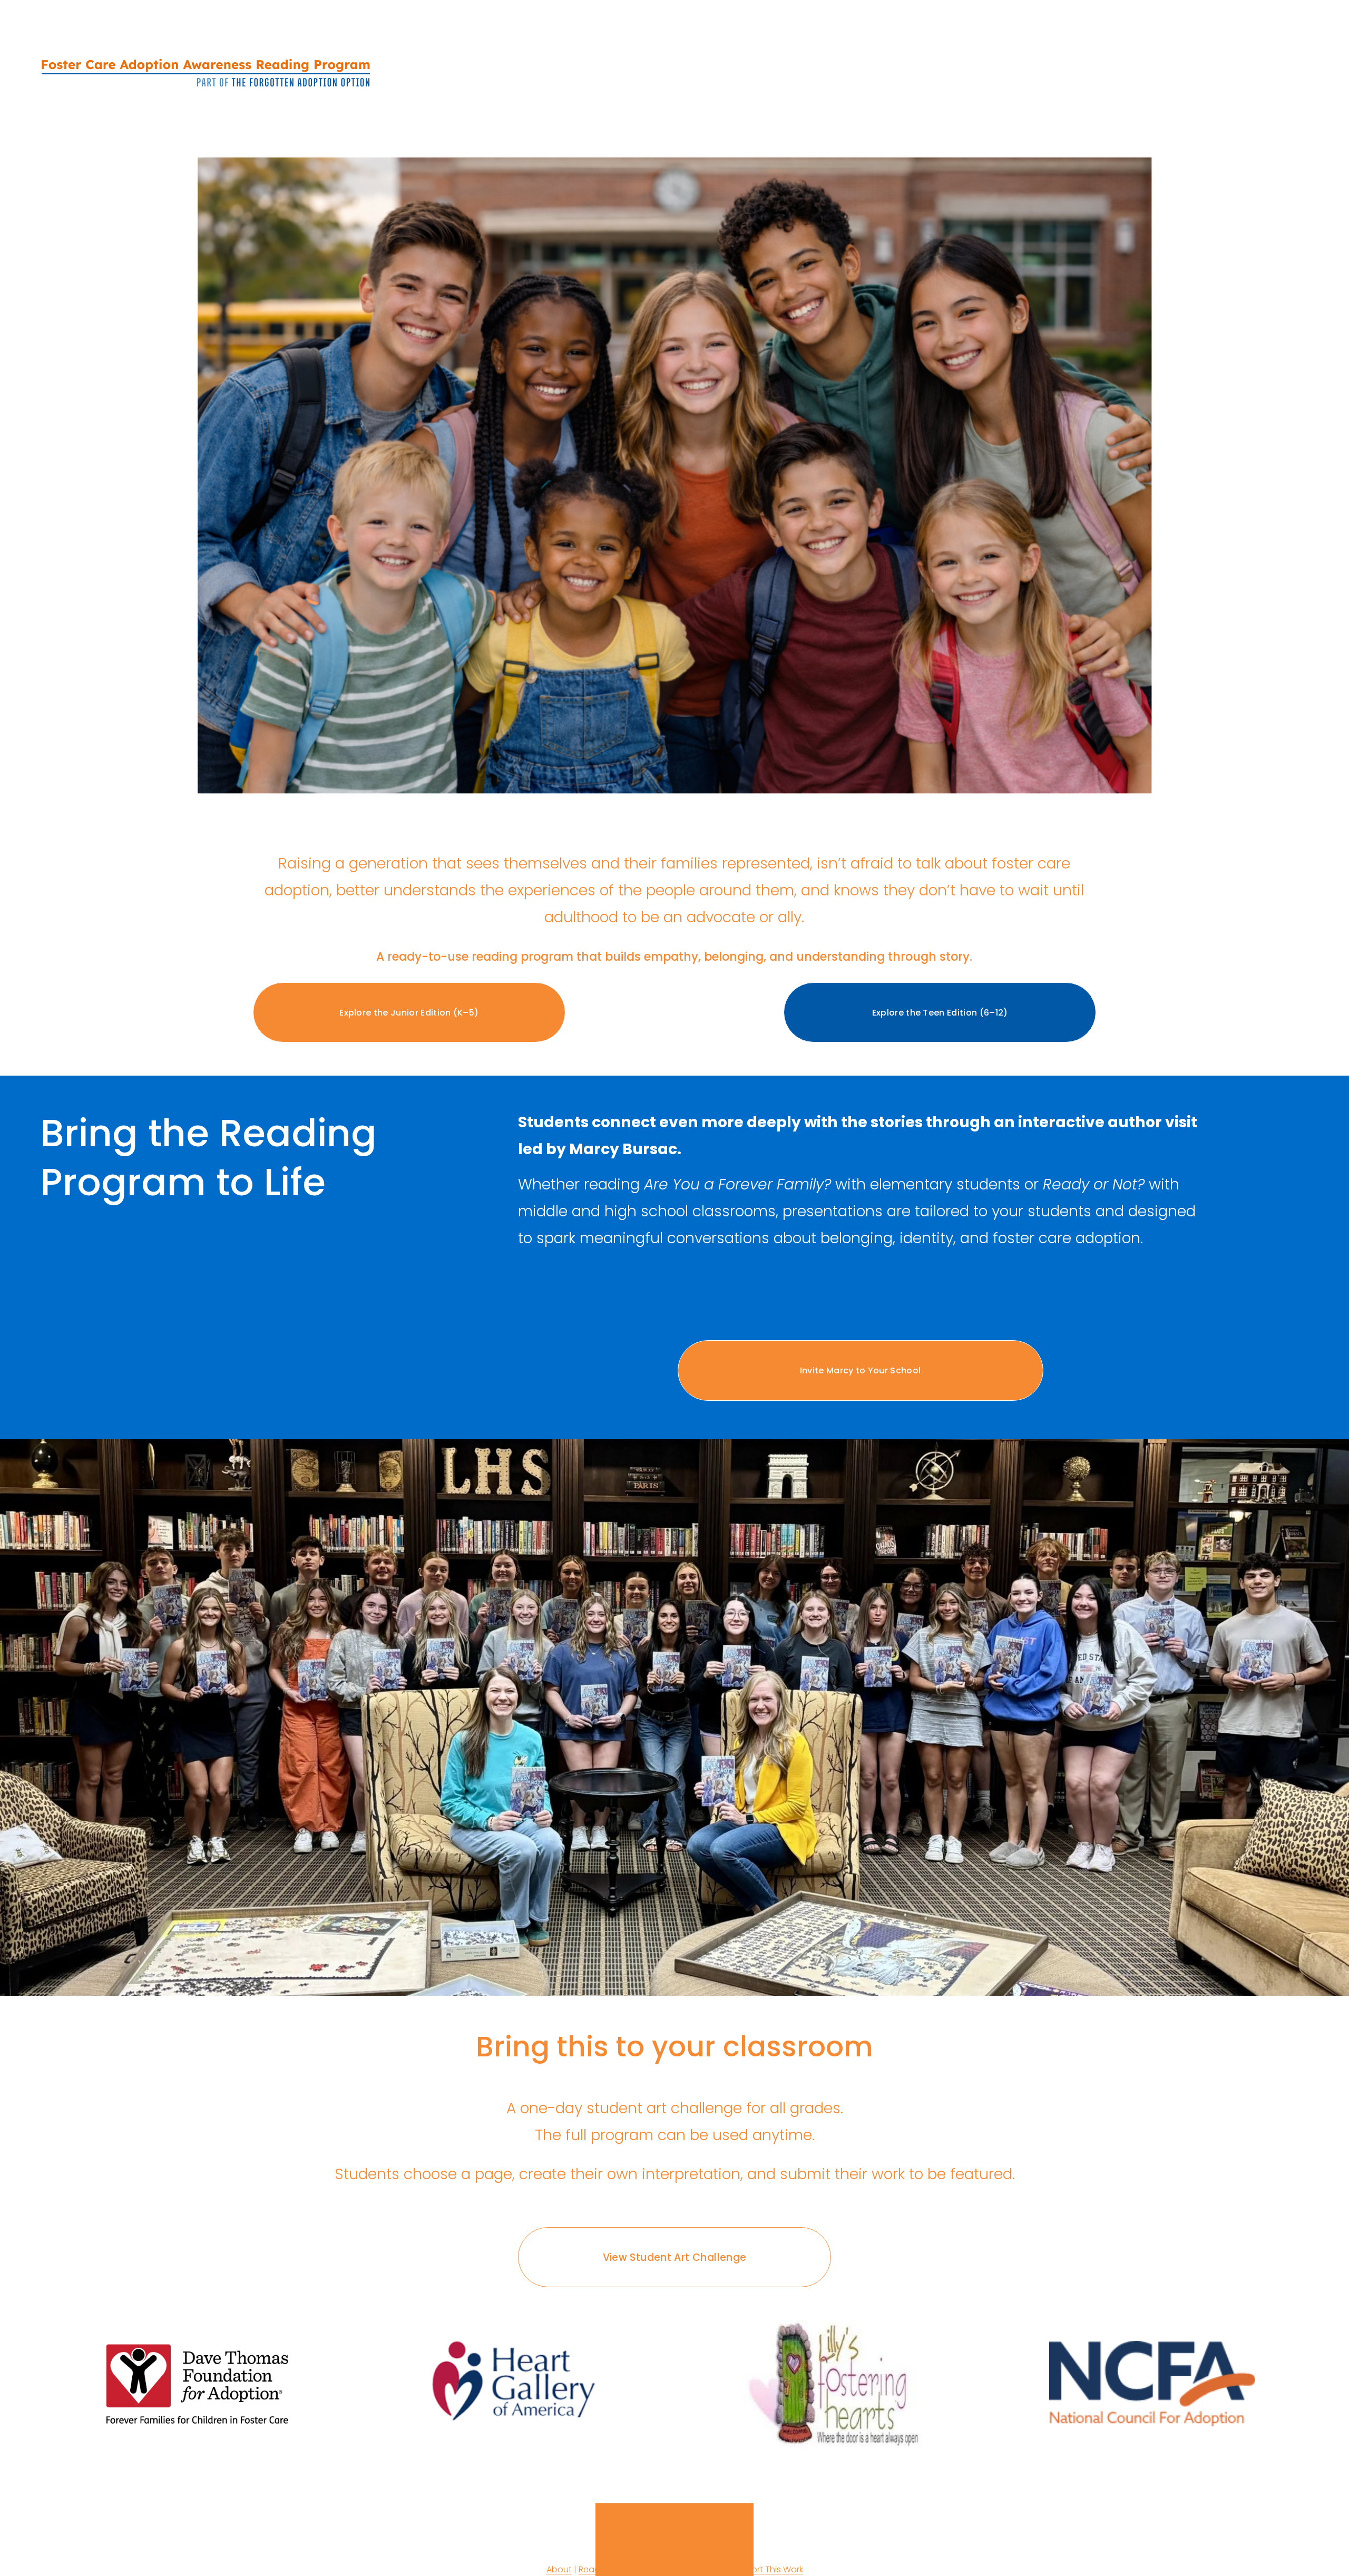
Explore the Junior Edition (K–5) (409, 1013)
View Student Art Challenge (675, 2257)
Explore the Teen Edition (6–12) (940, 1013)
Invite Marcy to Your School (861, 1370)
